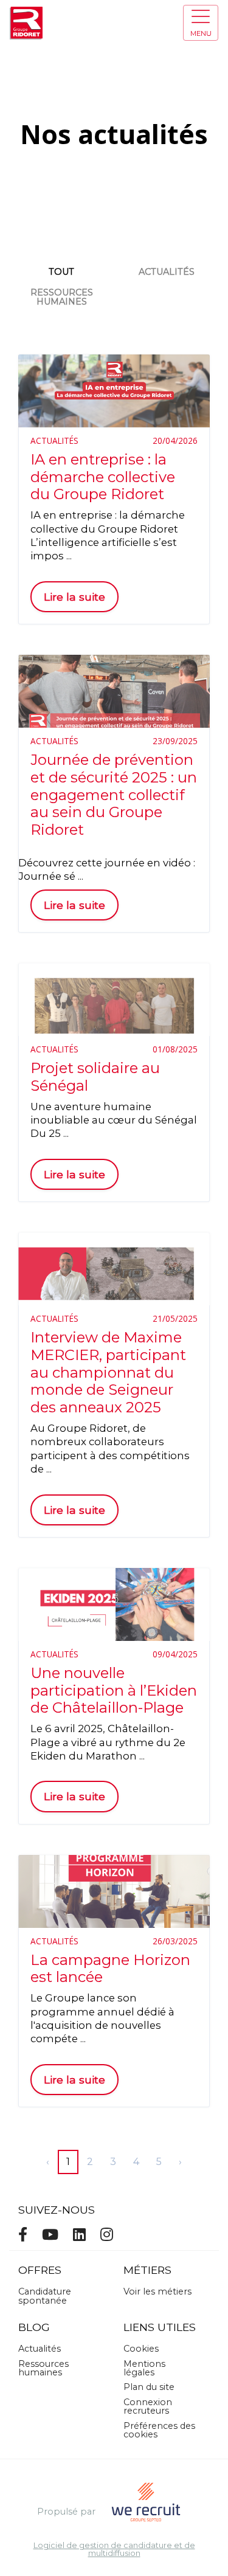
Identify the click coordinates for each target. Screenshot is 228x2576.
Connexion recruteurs (148, 2406)
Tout (61, 272)
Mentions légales (144, 2368)
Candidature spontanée (45, 2296)
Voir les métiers (157, 2291)
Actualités (167, 272)
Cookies (141, 2349)
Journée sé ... (51, 876)
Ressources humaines (62, 297)
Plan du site (149, 2387)
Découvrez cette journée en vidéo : (107, 863)
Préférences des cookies (159, 2430)
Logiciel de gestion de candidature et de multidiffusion (114, 2550)
